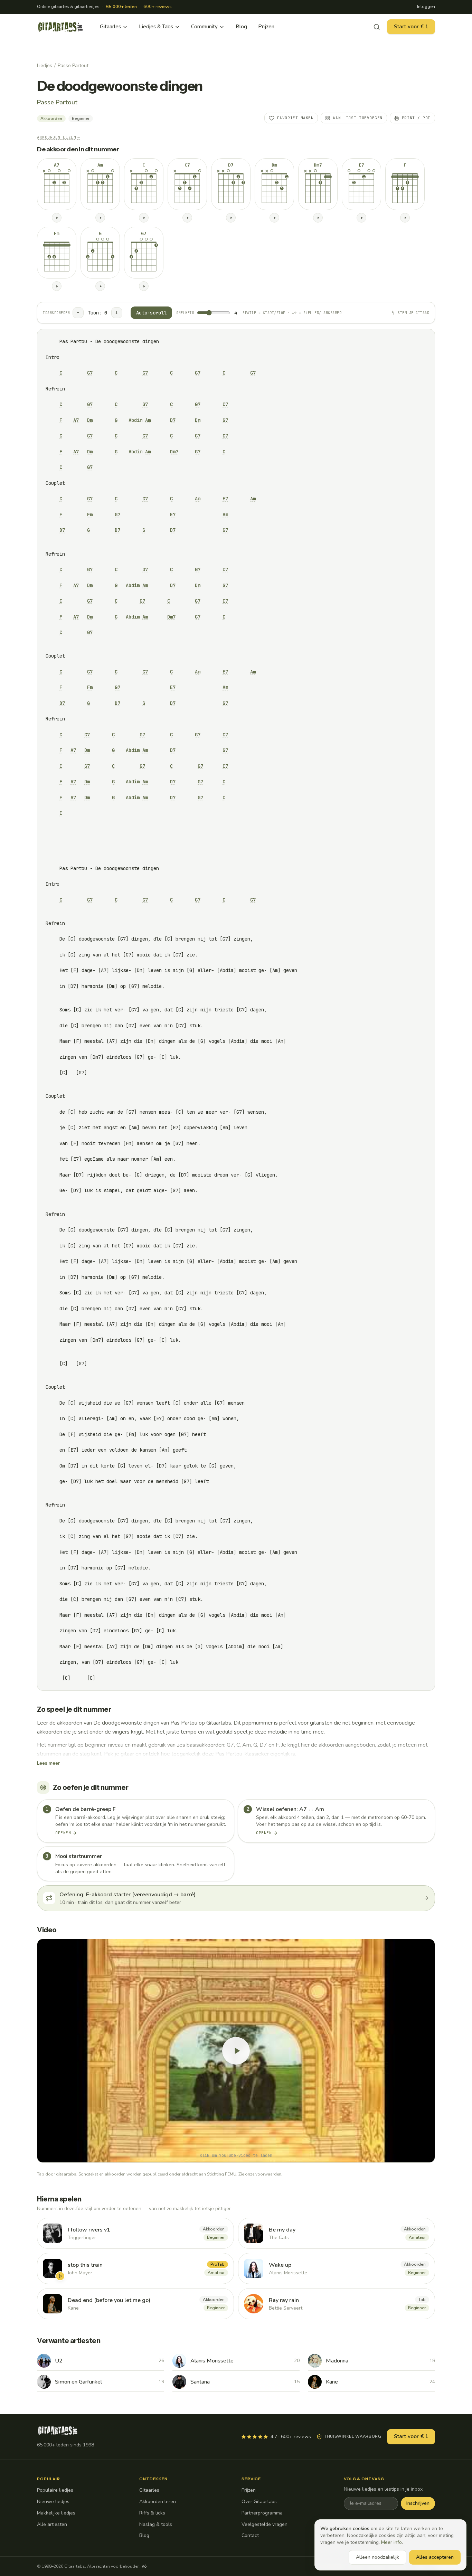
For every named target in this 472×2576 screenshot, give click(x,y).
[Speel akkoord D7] (231, 218)
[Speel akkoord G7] (144, 286)
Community (204, 27)
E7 (225, 499)
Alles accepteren (435, 2557)
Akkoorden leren (158, 2502)
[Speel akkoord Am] (100, 218)
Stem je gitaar (413, 313)
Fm (90, 515)
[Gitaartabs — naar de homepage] (60, 27)
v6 (144, 2566)
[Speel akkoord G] (100, 286)
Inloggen (426, 7)
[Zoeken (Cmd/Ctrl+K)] (377, 27)
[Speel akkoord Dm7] (318, 218)
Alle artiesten (52, 2524)
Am (148, 420)
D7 (173, 420)
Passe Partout (73, 65)
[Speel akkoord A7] (57, 218)
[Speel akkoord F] (405, 218)
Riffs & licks (152, 2513)
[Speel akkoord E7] (361, 218)
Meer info (391, 2542)
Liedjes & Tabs (156, 27)
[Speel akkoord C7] (187, 218)
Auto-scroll (151, 313)
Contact (250, 2535)
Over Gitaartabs (259, 2502)
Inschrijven (418, 2503)
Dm (90, 420)
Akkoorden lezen (59, 137)
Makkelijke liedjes (56, 2513)
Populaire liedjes (55, 2490)
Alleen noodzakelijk (377, 2557)
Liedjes (45, 65)
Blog (241, 27)
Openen (63, 1833)
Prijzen (266, 27)
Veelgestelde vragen (265, 2524)
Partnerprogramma (262, 2513)
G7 (90, 373)
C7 (225, 404)
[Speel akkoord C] (144, 218)
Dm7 (174, 452)
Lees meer (48, 1763)
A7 (76, 420)
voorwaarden (268, 2174)
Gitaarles (110, 27)
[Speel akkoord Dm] (274, 218)
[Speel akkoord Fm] (57, 286)
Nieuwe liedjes (53, 2502)
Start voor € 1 (411, 27)
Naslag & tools (156, 2524)
